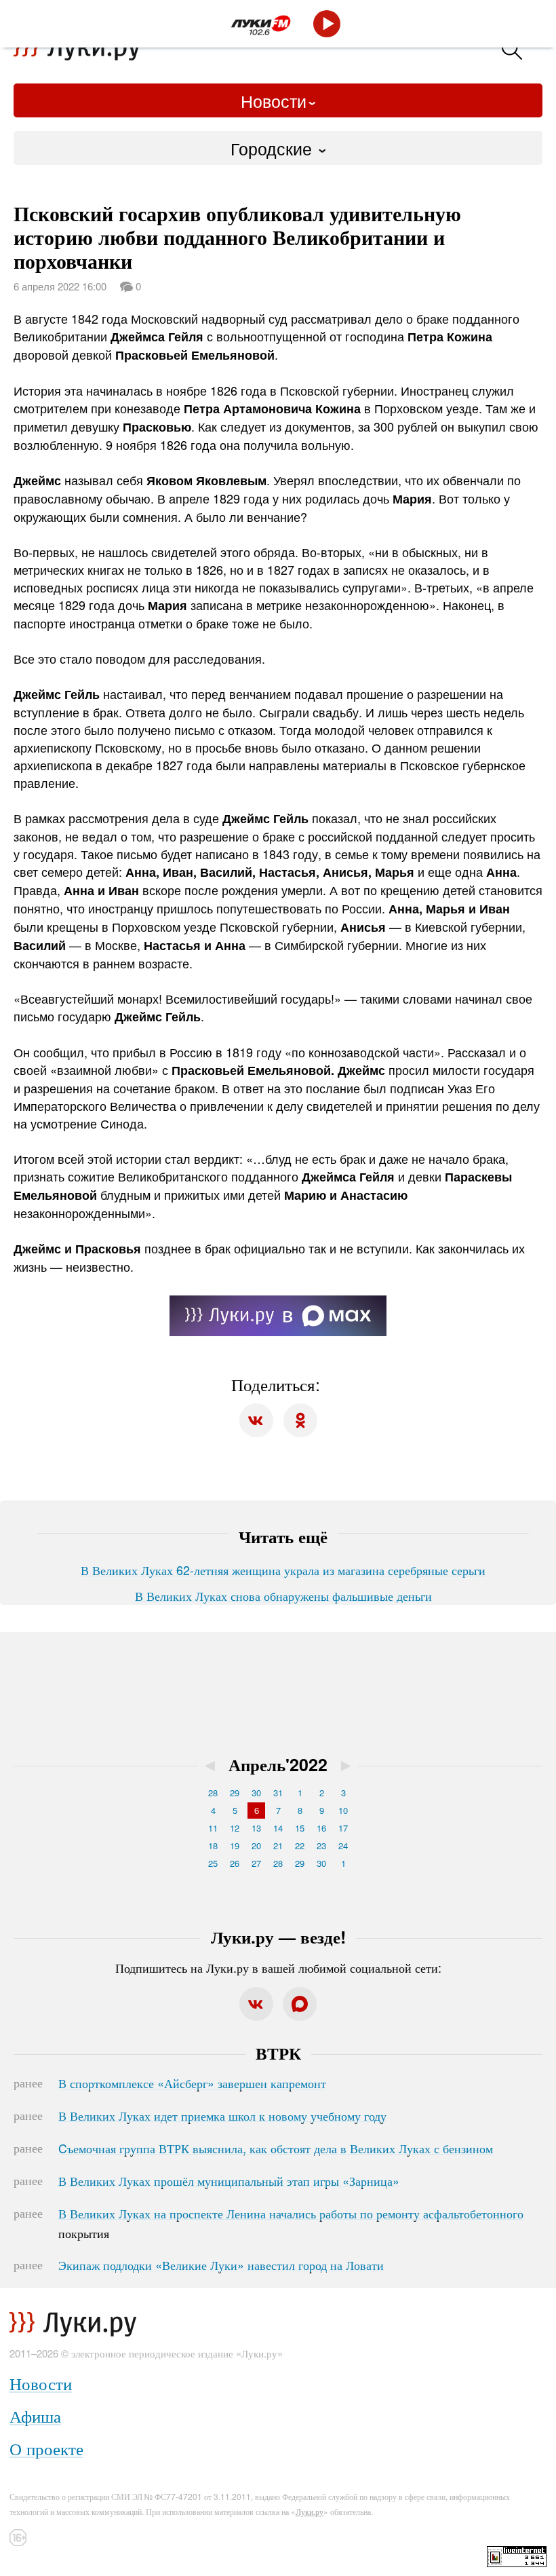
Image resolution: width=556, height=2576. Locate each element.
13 (256, 1828)
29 (235, 1793)
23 (321, 1845)
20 (256, 1845)
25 (213, 1863)
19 (235, 1845)
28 (213, 1793)
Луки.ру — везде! (278, 1937)
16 (321, 1828)
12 (235, 1828)
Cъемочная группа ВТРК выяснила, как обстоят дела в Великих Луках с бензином (276, 2148)
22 (300, 1845)
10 (343, 1810)
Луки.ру (310, 2511)
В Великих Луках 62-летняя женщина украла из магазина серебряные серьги (283, 1570)
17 (343, 1828)
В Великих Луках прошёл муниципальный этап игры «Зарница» (229, 2180)
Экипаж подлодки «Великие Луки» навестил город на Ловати (221, 2265)
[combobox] (278, 148)
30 (256, 1793)
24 (343, 1845)
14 (278, 1828)
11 (213, 1828)
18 (213, 1845)
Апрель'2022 (278, 1764)
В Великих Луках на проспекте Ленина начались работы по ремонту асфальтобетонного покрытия (291, 2223)
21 (278, 1845)
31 (278, 1793)
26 (235, 1863)
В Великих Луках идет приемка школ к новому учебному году (222, 2115)
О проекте (46, 2448)
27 (256, 1863)
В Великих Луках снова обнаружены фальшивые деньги (283, 1595)
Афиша (35, 2416)
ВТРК (278, 2053)
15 (300, 1828)
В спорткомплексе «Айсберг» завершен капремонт (192, 2083)
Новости (274, 100)
